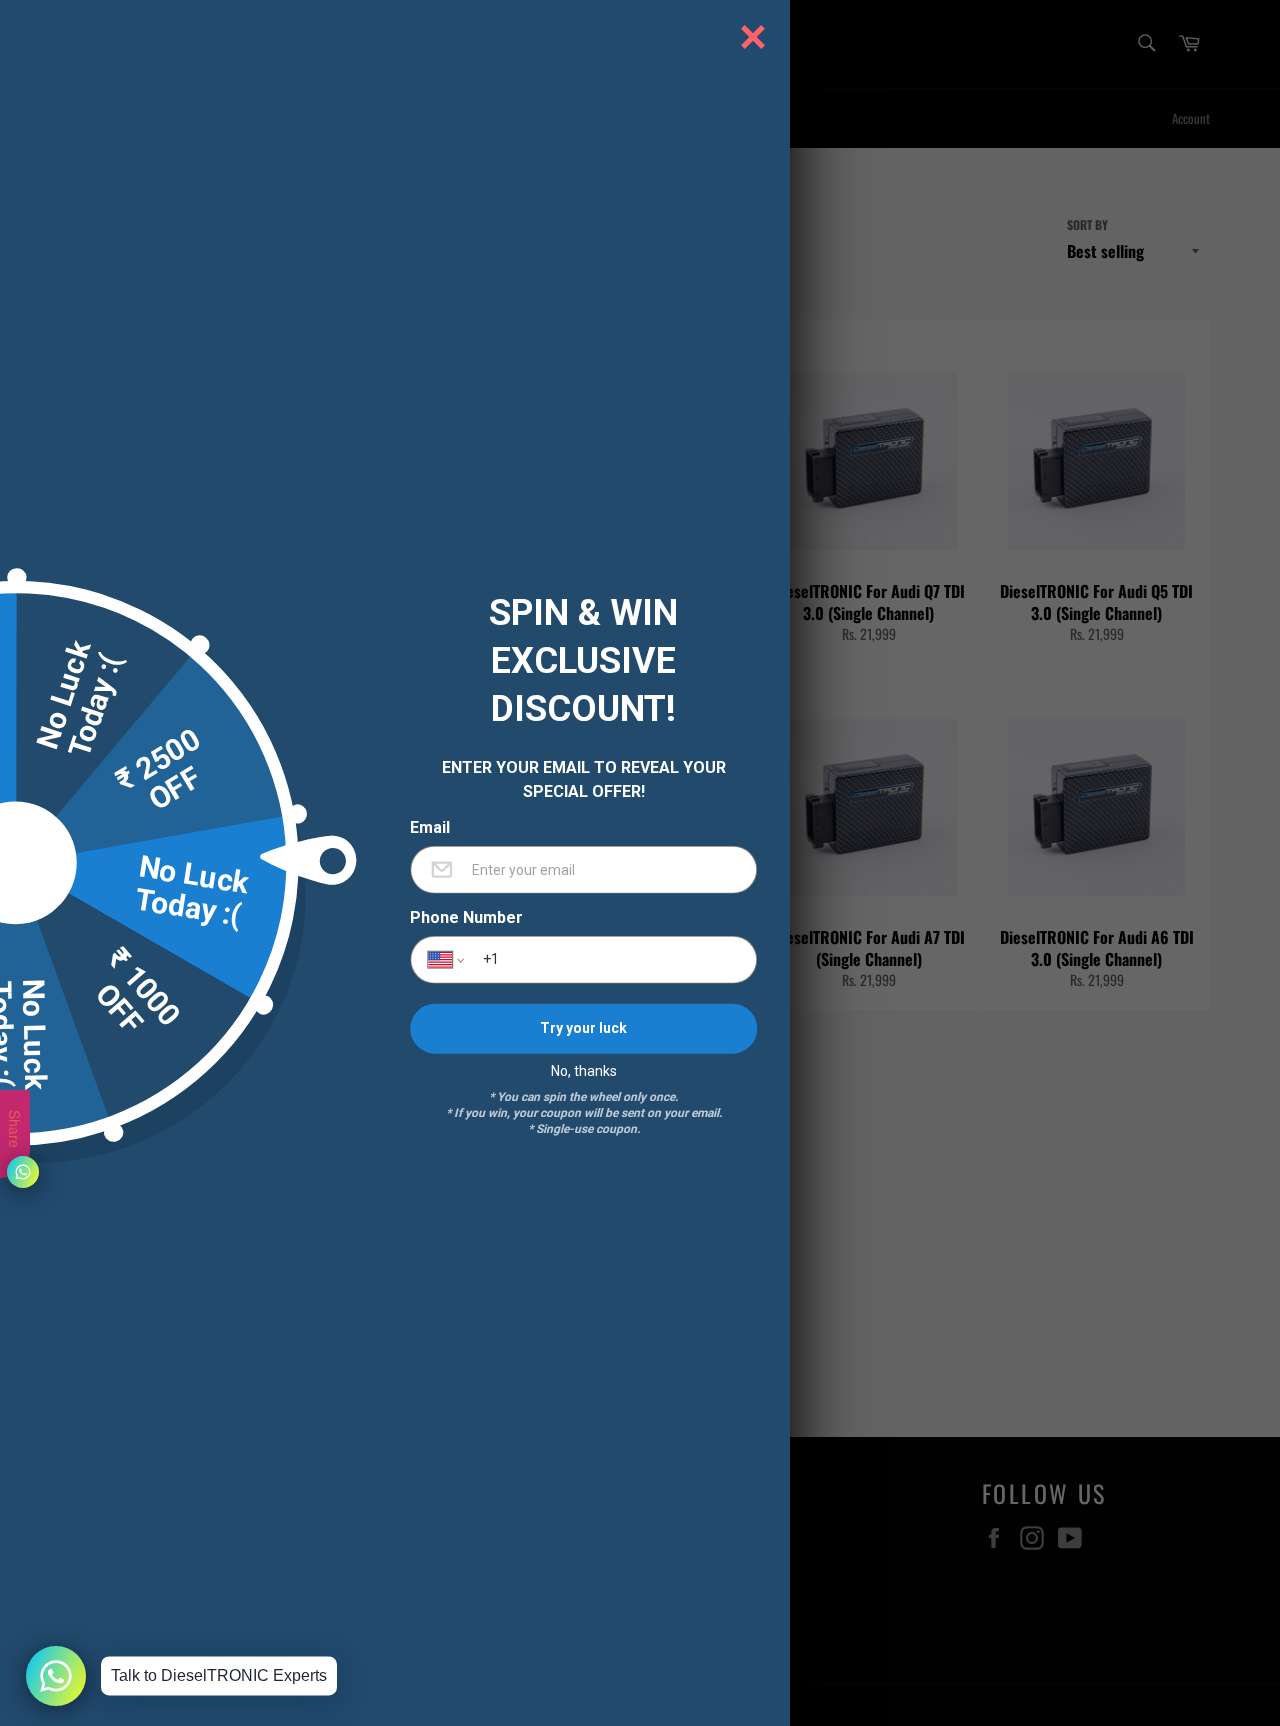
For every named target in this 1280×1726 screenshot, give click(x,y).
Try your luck (583, 1028)
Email (430, 827)
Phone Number (466, 917)
